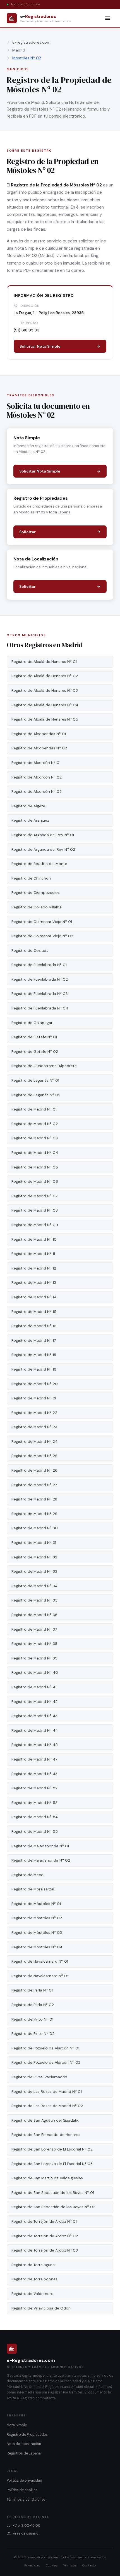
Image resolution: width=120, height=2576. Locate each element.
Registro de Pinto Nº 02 (33, 2034)
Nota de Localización (24, 2444)
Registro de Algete (28, 806)
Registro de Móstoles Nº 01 (36, 1904)
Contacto (89, 2565)
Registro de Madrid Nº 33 (34, 1571)
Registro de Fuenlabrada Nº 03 (40, 994)
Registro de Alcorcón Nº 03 (37, 792)
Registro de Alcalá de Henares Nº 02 (45, 676)
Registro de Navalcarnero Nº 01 (40, 1961)
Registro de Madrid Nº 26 (34, 1470)
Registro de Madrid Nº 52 (34, 1788)
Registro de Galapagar (32, 1023)
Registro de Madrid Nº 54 (35, 1817)
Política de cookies (22, 2490)
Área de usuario (26, 2533)
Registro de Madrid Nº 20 (35, 1384)
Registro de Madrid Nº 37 (34, 1629)
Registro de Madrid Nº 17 (34, 1340)
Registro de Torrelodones (34, 2279)
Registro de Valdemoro (33, 2294)
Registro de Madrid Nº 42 (34, 1702)
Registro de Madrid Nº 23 (34, 1427)
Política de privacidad (24, 2481)
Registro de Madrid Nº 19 (34, 1369)
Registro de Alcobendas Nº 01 (39, 734)
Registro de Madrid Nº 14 (34, 1297)
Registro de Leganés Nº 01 (35, 1080)
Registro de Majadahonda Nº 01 (40, 1846)
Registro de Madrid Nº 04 (35, 1153)
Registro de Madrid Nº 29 (34, 1514)
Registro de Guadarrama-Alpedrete (44, 1066)
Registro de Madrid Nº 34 (34, 1586)
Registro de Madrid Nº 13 (34, 1283)
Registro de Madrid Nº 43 (34, 1716)
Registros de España (24, 2453)
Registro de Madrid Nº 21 (34, 1398)
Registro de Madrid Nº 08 (35, 1210)
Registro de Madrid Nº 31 (34, 1543)
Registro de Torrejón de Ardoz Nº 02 (45, 2236)
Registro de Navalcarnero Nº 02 (40, 1976)
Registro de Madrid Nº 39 (34, 1658)
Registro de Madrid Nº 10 (34, 1239)
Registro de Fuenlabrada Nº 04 (40, 1008)
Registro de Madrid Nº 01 (34, 1109)
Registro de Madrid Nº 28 (34, 1499)
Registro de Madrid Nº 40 (35, 1672)
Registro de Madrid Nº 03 (35, 1138)
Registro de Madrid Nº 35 (34, 1600)
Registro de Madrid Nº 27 (34, 1485)
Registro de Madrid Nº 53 (34, 1803)
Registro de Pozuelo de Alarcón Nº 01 (45, 2048)
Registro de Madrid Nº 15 (34, 1312)
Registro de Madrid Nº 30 (35, 1528)
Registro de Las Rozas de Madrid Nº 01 (47, 2092)
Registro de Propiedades (27, 2435)
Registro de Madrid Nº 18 (34, 1355)
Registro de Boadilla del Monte (39, 864)
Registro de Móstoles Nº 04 (37, 1947)
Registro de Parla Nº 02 (33, 2005)
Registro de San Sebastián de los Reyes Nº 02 (53, 2207)
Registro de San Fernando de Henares (46, 2135)
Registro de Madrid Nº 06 (35, 1181)
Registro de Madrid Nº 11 (33, 1254)
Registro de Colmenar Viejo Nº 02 (42, 936)
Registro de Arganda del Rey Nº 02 (43, 849)
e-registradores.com (31, 42)
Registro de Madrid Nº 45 (35, 1745)
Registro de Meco (27, 1875)
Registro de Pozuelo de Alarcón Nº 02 (46, 2062)
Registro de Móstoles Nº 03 (37, 1933)
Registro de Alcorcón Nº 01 (36, 763)
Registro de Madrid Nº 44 (35, 1730)
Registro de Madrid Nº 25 (34, 1456)
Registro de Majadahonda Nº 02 (41, 1860)
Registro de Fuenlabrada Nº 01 (39, 965)
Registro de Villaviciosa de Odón (41, 2308)
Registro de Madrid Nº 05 (35, 1167)
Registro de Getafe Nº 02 (35, 1052)
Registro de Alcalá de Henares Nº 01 (44, 662)
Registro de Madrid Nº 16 (34, 1326)
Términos (70, 2565)
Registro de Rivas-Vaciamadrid (39, 2077)
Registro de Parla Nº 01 (32, 1990)
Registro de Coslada (30, 951)
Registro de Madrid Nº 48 (34, 1774)
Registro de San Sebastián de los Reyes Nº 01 (53, 2193)
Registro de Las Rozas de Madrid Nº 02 (47, 2106)
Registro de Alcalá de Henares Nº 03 (45, 690)
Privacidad (32, 2565)
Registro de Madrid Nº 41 (34, 1687)
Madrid (19, 50)
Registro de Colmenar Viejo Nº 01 (42, 922)
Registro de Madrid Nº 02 (35, 1124)
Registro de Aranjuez (30, 820)
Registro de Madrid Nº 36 (34, 1615)
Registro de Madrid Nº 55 (35, 1832)
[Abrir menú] (108, 18)
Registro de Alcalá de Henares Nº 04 (45, 705)
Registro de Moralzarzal (33, 1889)
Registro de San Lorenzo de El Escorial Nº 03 (52, 2164)
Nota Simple (17, 2425)
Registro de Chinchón (31, 878)
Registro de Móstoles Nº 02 (37, 1918)
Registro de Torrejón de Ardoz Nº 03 (45, 2250)
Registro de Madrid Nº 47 (34, 1759)
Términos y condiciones (26, 2500)
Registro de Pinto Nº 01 (32, 2019)
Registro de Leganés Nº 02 (36, 1095)
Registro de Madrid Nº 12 (34, 1268)
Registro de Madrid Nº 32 (34, 1557)
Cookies (51, 2565)
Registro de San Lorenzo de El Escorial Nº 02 (52, 2149)
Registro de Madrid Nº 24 (34, 1442)
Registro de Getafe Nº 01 (34, 1037)
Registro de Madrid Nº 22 (34, 1413)
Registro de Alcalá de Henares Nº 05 (45, 719)
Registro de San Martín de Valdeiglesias (47, 2178)
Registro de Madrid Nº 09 (35, 1225)
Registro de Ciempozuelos (36, 893)
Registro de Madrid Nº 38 (34, 1644)
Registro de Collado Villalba (37, 907)
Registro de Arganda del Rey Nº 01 (43, 835)
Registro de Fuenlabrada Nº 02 (40, 979)
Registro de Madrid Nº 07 (34, 1196)
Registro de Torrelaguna (33, 2265)
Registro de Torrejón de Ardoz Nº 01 (44, 2221)
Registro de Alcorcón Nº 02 (37, 777)
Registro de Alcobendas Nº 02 (39, 748)
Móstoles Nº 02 (27, 58)
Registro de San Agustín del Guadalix (45, 2120)
